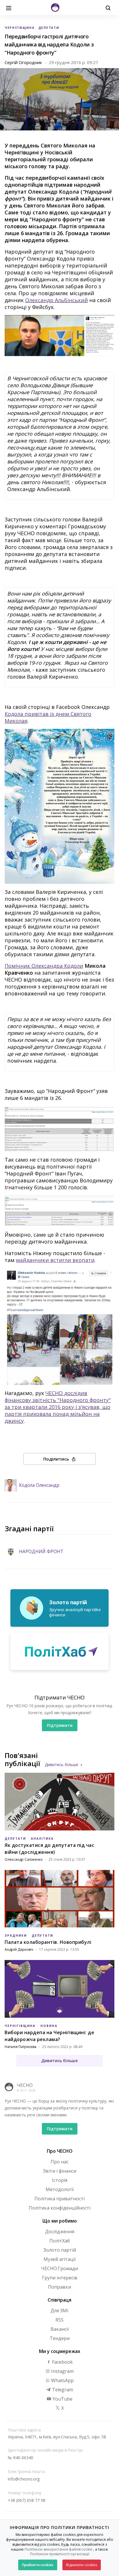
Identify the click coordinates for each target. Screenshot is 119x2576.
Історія (60, 2180)
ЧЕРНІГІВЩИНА (20, 28)
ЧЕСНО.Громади (59, 2268)
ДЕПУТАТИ (49, 28)
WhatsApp (62, 2380)
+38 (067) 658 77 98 (27, 2500)
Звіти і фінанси (60, 2171)
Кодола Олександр (39, 1485)
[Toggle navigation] (9, 8)
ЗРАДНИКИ (16, 1935)
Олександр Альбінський (56, 300)
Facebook (62, 2362)
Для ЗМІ (59, 2311)
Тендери (60, 2338)
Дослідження (60, 2231)
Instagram (62, 2371)
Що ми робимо (60, 2221)
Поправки (59, 2287)
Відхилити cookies (82, 2565)
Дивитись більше (62, 1765)
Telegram (62, 2390)
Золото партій (60, 2250)
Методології (60, 2189)
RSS (59, 2320)
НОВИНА (49, 2026)
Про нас (59, 2162)
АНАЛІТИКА (42, 1839)
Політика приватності (59, 2199)
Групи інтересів (60, 2278)
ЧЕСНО (25, 2085)
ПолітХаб (60, 2241)
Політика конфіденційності (59, 2208)
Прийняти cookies (38, 2565)
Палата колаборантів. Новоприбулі (48, 1942)
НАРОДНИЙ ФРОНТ (41, 1552)
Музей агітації (60, 2259)
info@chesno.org (24, 2479)
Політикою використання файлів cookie (58, 2549)
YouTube (62, 2399)
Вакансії (60, 2329)
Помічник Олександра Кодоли (44, 966)
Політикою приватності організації (60, 2554)
